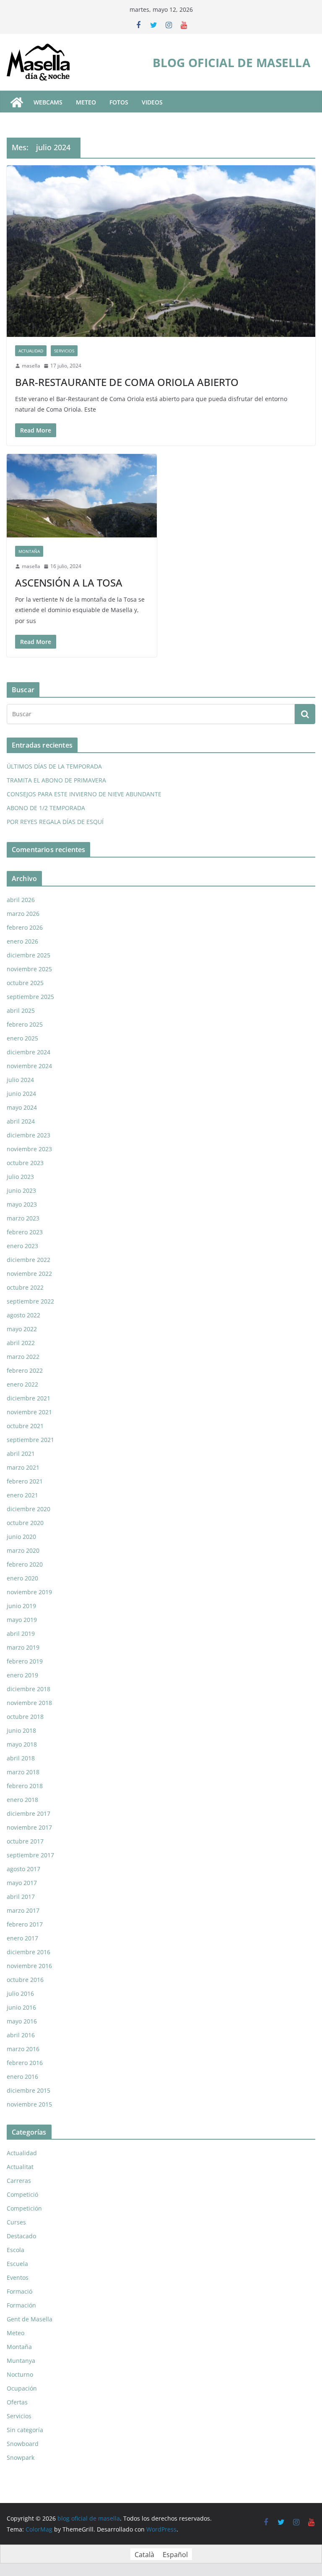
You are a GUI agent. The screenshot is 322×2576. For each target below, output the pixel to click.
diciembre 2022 (29, 1260)
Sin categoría (25, 2430)
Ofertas (17, 2402)
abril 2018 (21, 1758)
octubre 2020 (25, 1523)
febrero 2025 (25, 1024)
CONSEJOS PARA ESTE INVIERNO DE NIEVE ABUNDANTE (84, 794)
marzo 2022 (23, 1357)
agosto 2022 (23, 1315)
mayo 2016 (22, 2021)
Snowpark (21, 2457)
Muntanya (21, 2361)
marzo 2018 (23, 1772)
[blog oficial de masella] (17, 102)
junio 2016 (21, 2007)
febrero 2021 (25, 1481)
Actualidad (31, 351)
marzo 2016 (23, 2049)
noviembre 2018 (29, 1703)
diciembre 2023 (29, 1135)
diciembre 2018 (29, 1689)
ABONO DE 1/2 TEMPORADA (46, 808)
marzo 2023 (23, 1218)
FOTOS (119, 102)
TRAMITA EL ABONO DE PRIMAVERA (56, 780)
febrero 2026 (25, 927)
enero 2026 (22, 941)
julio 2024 (20, 1080)
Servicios (64, 351)
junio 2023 (21, 1190)
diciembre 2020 (29, 1509)
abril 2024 (21, 1121)
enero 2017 (22, 1938)
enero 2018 (22, 1800)
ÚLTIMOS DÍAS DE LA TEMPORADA (54, 766)
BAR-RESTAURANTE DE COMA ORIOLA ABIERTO (127, 382)
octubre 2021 (25, 1426)
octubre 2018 (25, 1717)
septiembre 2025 (30, 997)
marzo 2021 (23, 1467)
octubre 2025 (25, 983)
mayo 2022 (22, 1329)
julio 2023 (20, 1177)
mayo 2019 (22, 1620)
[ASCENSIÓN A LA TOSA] (82, 496)
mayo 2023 (22, 1204)
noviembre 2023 (29, 1149)
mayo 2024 (22, 1107)
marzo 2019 (23, 1647)
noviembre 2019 (29, 1592)
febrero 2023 (25, 1232)
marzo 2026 (23, 914)
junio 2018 (21, 1730)
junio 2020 (21, 1537)
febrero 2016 (25, 2063)
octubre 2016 (25, 1980)
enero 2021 (22, 1495)
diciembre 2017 (29, 1813)
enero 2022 (22, 1384)
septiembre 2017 (30, 1855)
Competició (22, 2194)
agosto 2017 (23, 1869)
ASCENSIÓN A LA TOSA (69, 583)
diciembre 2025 (29, 955)
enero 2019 (22, 1675)
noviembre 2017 (29, 1827)
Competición (24, 2208)
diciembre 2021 (29, 1398)
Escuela (17, 2264)
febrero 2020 (25, 1564)
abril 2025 (21, 1010)
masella (31, 366)
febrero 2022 (25, 1370)
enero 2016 (22, 2077)
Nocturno (20, 2374)
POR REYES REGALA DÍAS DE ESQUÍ (55, 822)
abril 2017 (21, 1897)
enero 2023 (22, 1246)
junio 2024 (21, 1094)
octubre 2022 (25, 1287)
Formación (21, 2305)
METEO (86, 102)
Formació (19, 2291)
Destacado (21, 2236)
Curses (16, 2222)
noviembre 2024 (29, 1066)
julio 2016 (20, 1993)
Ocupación (22, 2388)
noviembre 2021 (29, 1412)
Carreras (19, 2181)
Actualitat (20, 2167)
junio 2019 (21, 1606)
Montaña (29, 551)
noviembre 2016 (29, 1966)
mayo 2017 (22, 1883)
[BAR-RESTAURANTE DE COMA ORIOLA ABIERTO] (161, 251)
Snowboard (23, 2444)
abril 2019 (21, 1633)
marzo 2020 (23, 1550)
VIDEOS (152, 102)
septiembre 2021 (30, 1440)
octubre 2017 (25, 1841)
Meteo (16, 2333)
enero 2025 (22, 1038)
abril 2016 (21, 2035)
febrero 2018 (25, 1786)
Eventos (18, 2277)
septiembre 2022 (30, 1301)
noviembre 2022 (29, 1274)
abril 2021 (21, 1454)
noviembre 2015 (29, 2104)
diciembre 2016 (29, 1952)
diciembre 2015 (29, 2090)
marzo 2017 (23, 1910)
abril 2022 (21, 1343)
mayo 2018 (22, 1744)
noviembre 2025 (29, 969)
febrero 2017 (25, 1924)
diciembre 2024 (29, 1052)
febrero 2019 (25, 1661)
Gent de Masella (30, 2319)
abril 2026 (21, 900)
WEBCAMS (48, 102)
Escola (16, 2250)
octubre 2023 (25, 1163)
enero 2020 (22, 1578)
